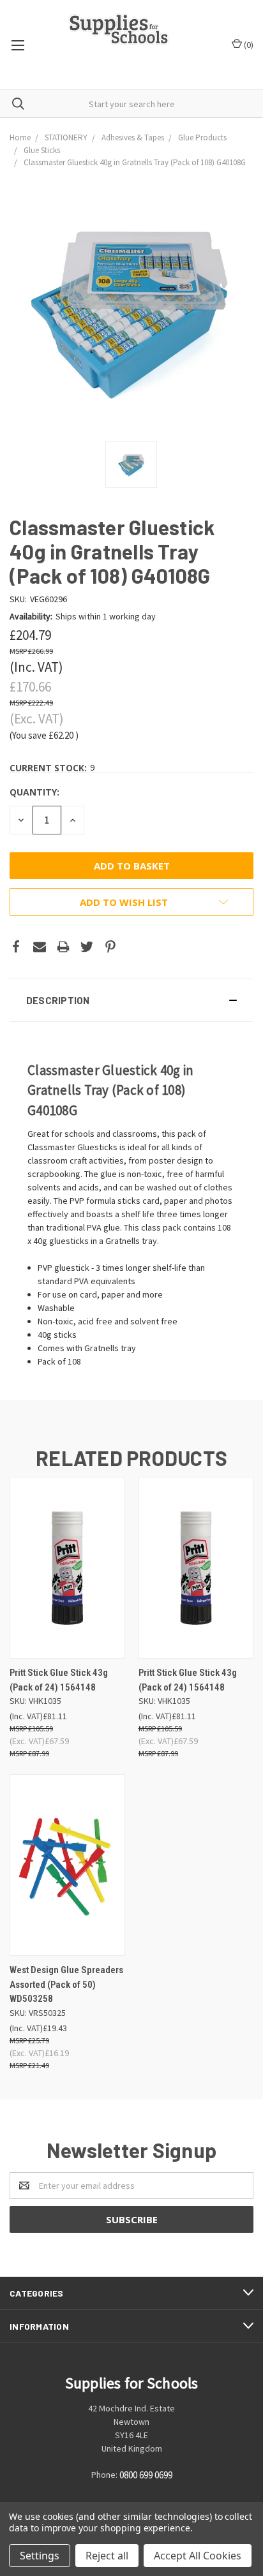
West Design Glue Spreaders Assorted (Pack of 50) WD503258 (66, 1984)
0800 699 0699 (146, 2475)
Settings (40, 2556)
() (248, 45)
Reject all (107, 2556)
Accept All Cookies (198, 2556)
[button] (131, 1000)
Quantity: (34, 792)
